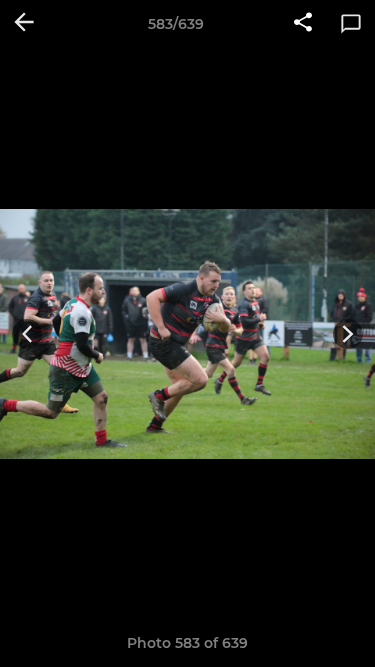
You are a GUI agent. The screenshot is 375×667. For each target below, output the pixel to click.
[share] (303, 24)
